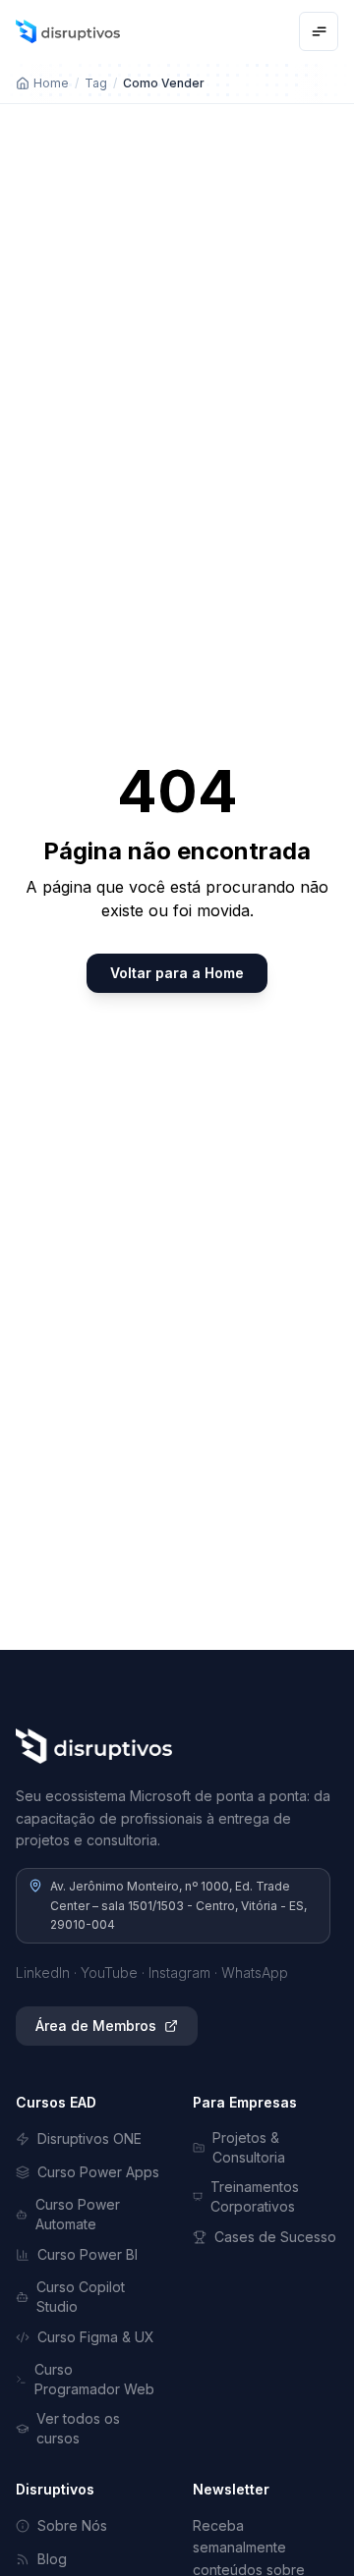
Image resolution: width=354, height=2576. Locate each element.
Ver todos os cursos (78, 2428)
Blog (52, 2559)
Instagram (179, 1973)
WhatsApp (255, 1973)
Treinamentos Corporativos (255, 2196)
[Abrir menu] (319, 31)
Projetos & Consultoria (249, 2147)
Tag (96, 83)
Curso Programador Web (94, 2379)
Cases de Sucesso (275, 2237)
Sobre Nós (72, 2525)
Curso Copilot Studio (81, 2297)
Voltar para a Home (177, 973)
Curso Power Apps (98, 2172)
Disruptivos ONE (89, 2138)
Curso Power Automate (78, 2214)
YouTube (109, 1973)
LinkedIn (43, 1973)
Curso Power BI (88, 2254)
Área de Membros (96, 2026)
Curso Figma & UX (96, 2337)
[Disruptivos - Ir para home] (68, 31)
